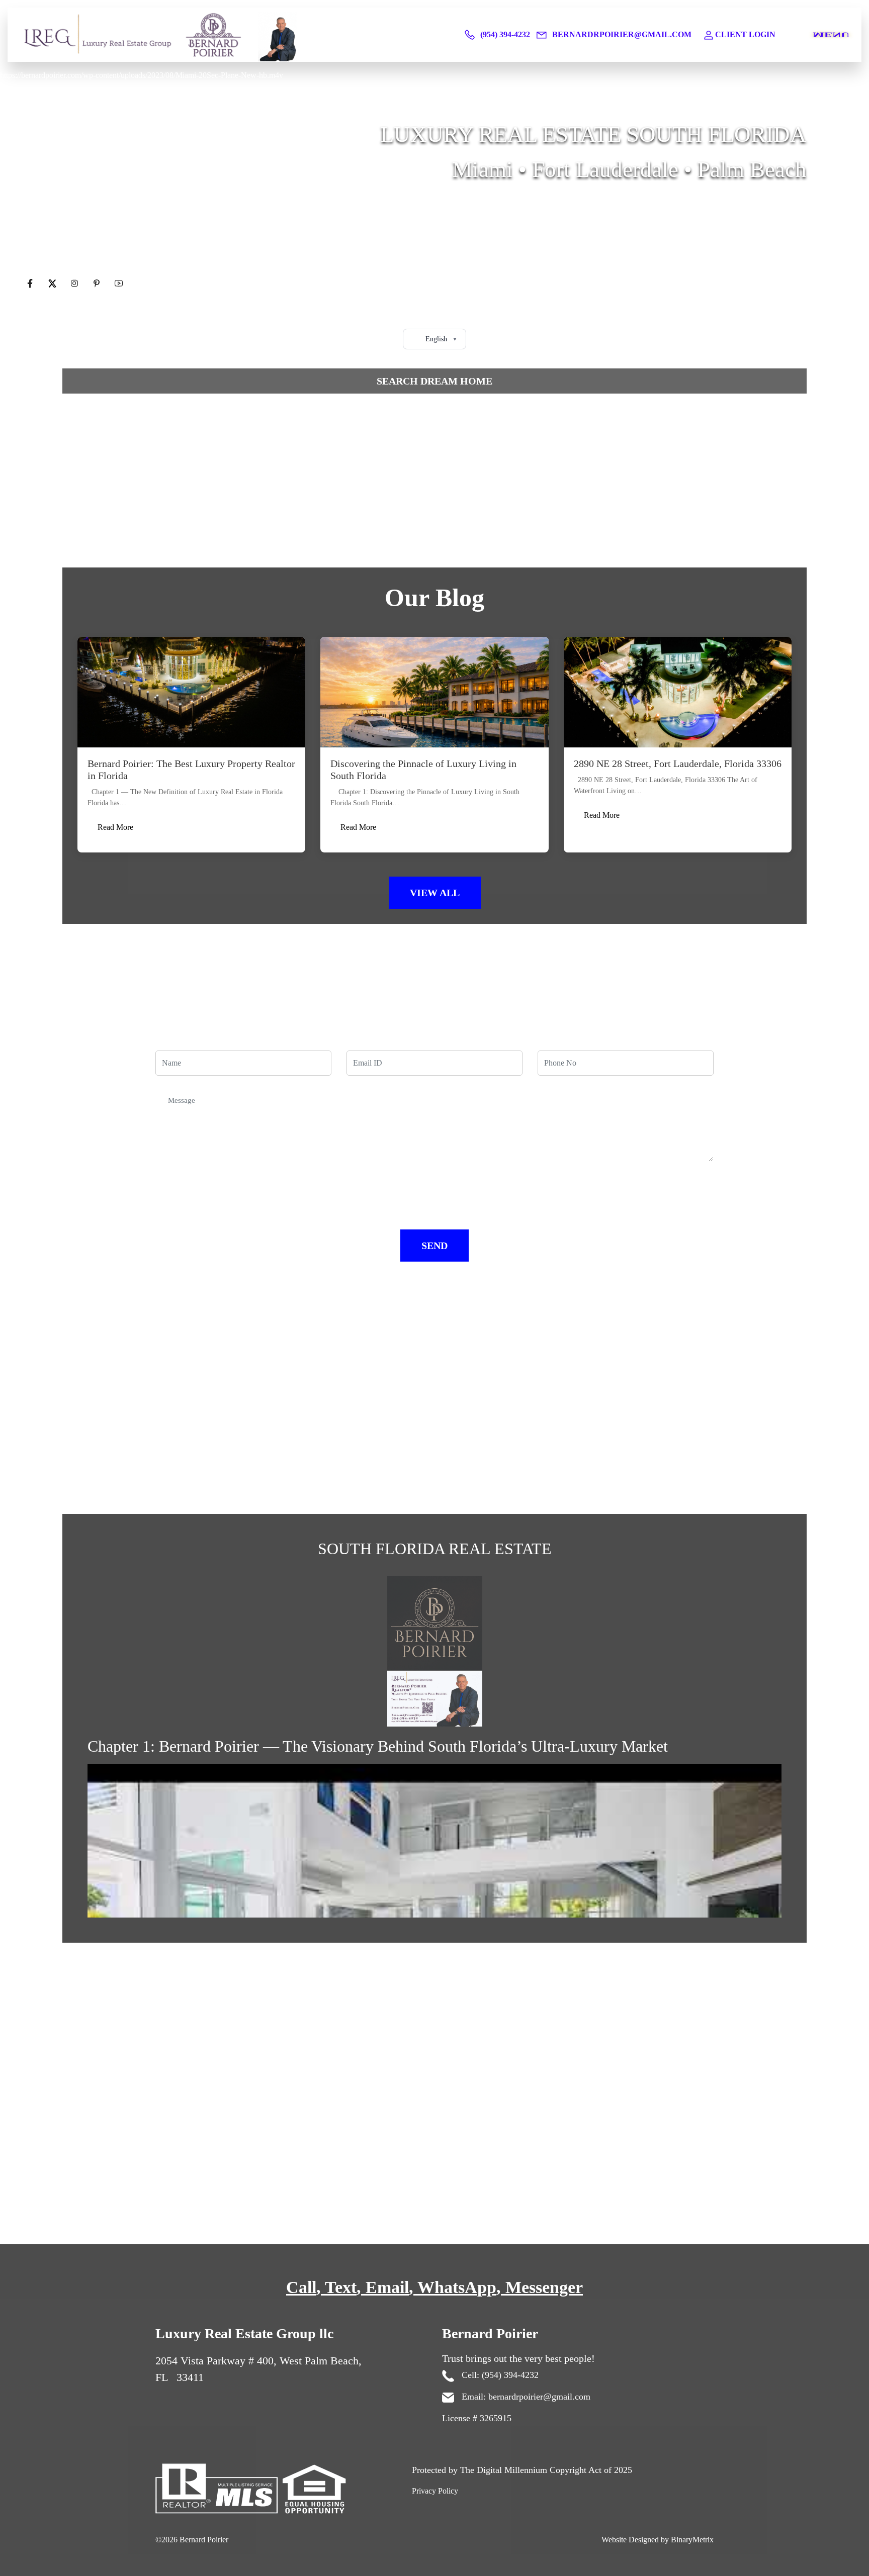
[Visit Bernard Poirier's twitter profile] (53, 284)
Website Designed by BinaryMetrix (658, 2540)
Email (387, 2287)
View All (435, 893)
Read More (115, 827)
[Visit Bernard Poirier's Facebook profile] (31, 284)
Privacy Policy (435, 2491)
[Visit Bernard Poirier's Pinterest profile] (98, 284)
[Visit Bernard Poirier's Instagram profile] (75, 284)
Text (341, 2287)
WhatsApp (457, 2287)
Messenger (544, 2287)
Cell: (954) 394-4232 (499, 2375)
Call (301, 2287)
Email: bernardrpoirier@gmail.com (525, 2397)
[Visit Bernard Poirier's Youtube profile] (119, 284)
